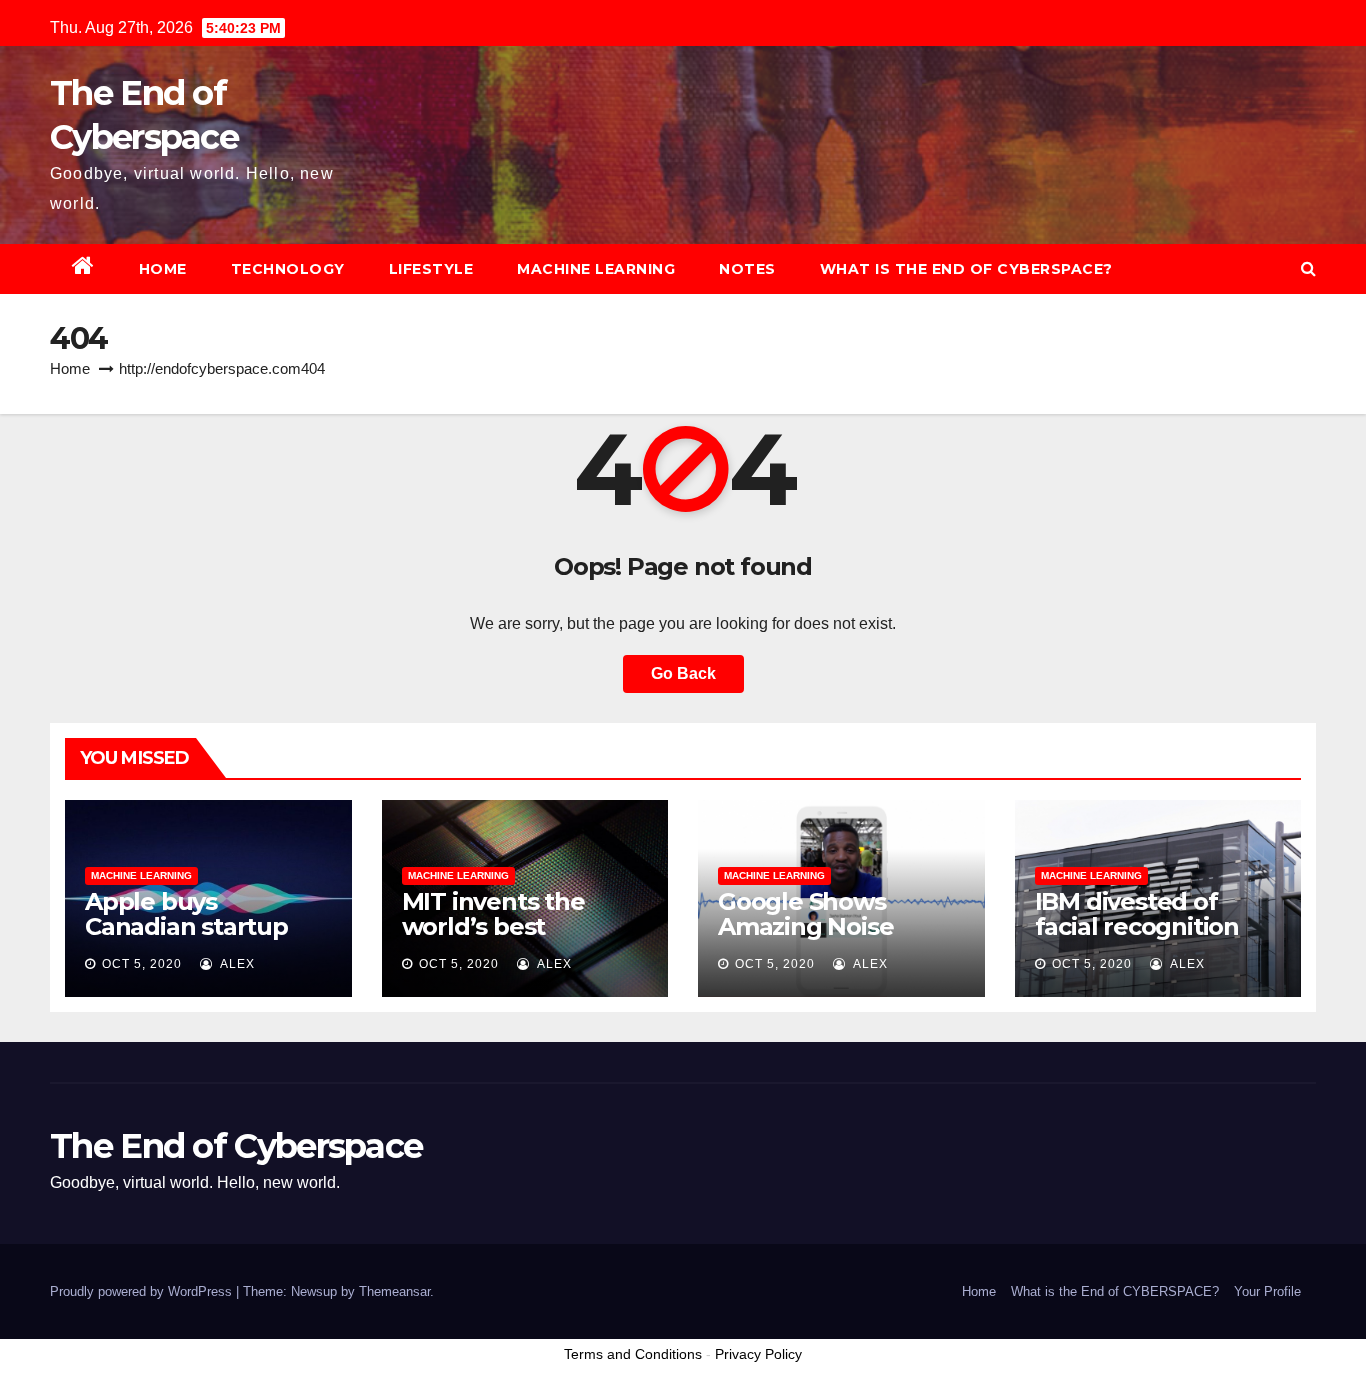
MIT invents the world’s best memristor (493, 926)
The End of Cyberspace (236, 1146)
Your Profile (1267, 1291)
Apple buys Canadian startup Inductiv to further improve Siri (193, 939)
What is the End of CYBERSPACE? (966, 269)
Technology (288, 269)
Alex (236, 964)
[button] (1308, 268)
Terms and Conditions (633, 1354)
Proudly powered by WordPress (143, 1291)
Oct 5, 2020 (142, 964)
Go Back (683, 673)
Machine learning (596, 269)
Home (163, 269)
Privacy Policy (758, 1354)
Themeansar (394, 1291)
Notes (747, 269)
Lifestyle (431, 269)
